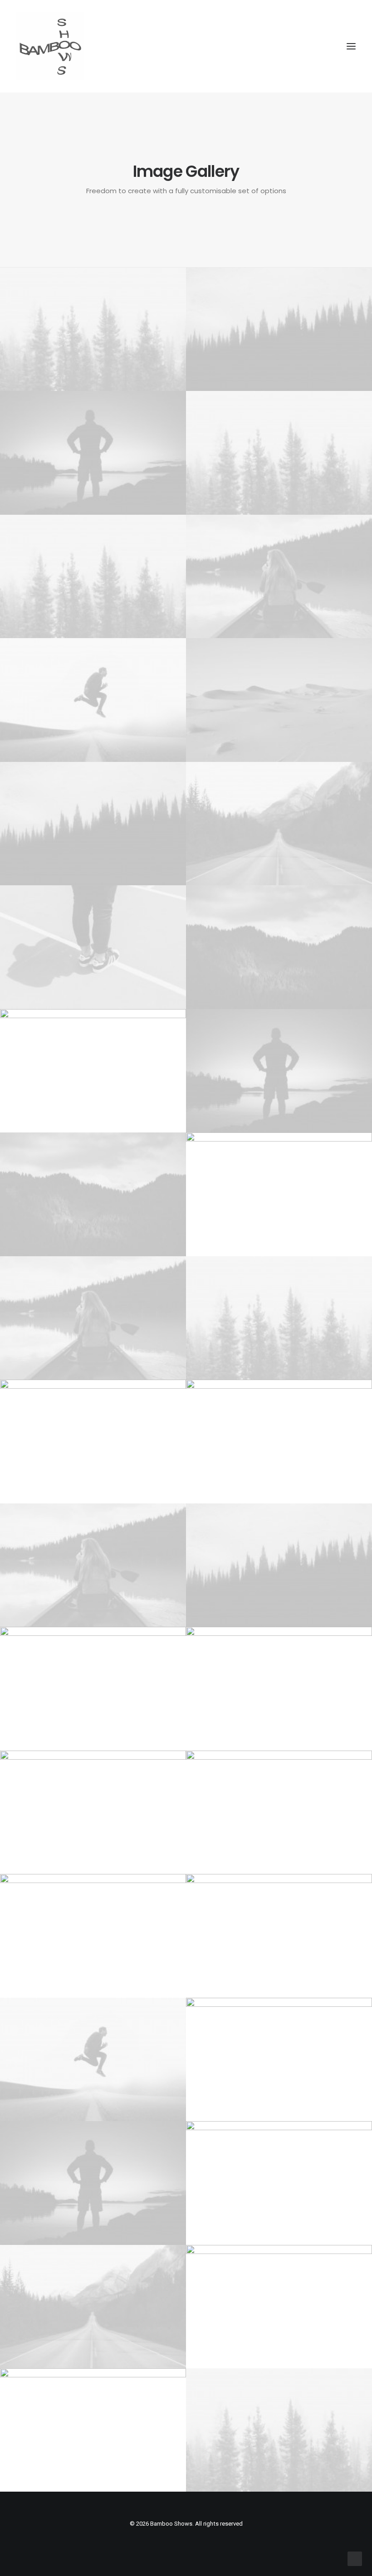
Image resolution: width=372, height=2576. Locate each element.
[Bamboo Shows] (186, 46)
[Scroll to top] (355, 2558)
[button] (351, 46)
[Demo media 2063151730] (93, 576)
